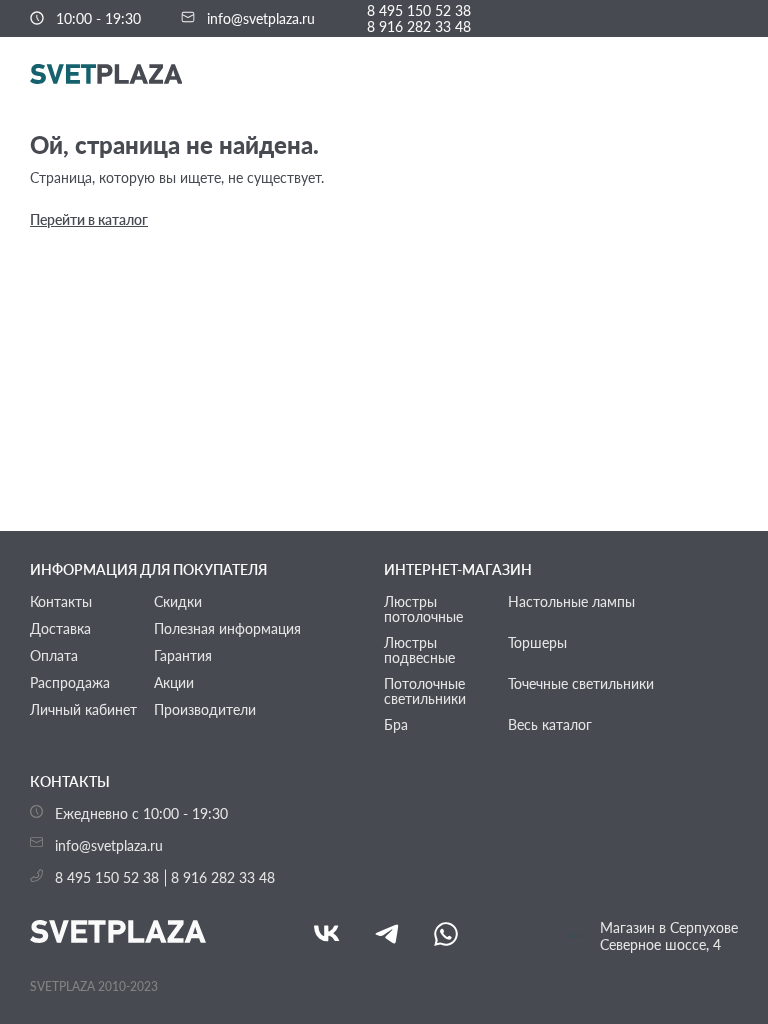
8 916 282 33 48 (419, 27)
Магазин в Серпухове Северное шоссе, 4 (669, 936)
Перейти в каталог (89, 219)
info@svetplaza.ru (261, 19)
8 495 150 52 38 (419, 11)
